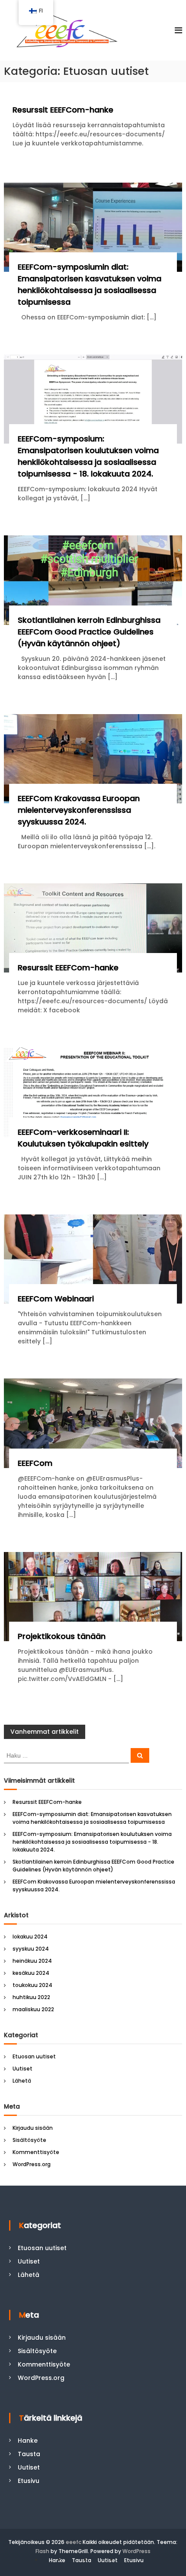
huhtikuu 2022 (31, 1997)
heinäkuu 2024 (32, 1961)
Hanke (28, 2441)
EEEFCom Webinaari (56, 1299)
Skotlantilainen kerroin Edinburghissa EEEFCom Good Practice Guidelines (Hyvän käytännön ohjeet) (89, 632)
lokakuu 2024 (30, 1937)
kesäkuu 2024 (31, 1973)
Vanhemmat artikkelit (45, 1732)
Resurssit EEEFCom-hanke (63, 110)
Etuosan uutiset (34, 2056)
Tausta (29, 2454)
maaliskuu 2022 (33, 2009)
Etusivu (29, 2481)
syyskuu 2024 (31, 1949)
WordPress (136, 2551)
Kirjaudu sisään (33, 2128)
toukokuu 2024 (32, 1985)
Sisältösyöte (29, 2140)
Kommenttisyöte (36, 2152)
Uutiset (22, 2069)
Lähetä (22, 2081)
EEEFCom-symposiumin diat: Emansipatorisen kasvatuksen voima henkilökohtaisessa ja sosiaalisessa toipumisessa (92, 1818)
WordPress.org (32, 2164)
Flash (42, 2551)
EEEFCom (35, 1463)
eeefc (74, 2542)
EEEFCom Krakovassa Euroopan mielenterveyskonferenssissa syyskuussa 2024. (79, 810)
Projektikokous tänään (62, 1636)
